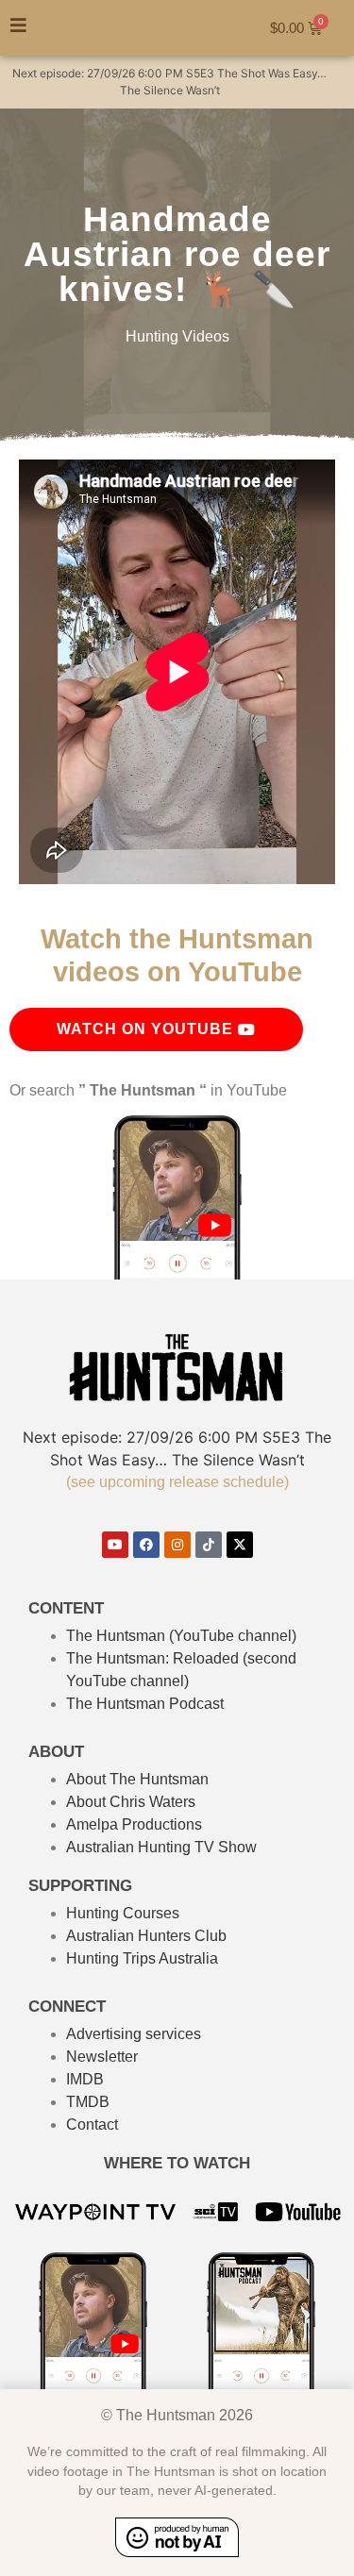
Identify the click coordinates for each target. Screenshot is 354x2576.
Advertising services (134, 2034)
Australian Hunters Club (146, 1936)
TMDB (88, 2102)
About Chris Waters (131, 1802)
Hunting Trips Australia (142, 1958)
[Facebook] (146, 1545)
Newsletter (102, 2057)
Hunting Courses (123, 1913)
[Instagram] (177, 1545)
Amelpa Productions (134, 1824)
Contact (92, 2124)
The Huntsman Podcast (145, 1704)
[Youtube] (115, 1545)
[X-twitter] (240, 1545)
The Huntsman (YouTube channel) (181, 1636)
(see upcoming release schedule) (177, 1482)
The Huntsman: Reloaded (152, 1658)
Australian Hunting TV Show (161, 1847)
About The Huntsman (137, 1779)
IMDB (85, 2079)
